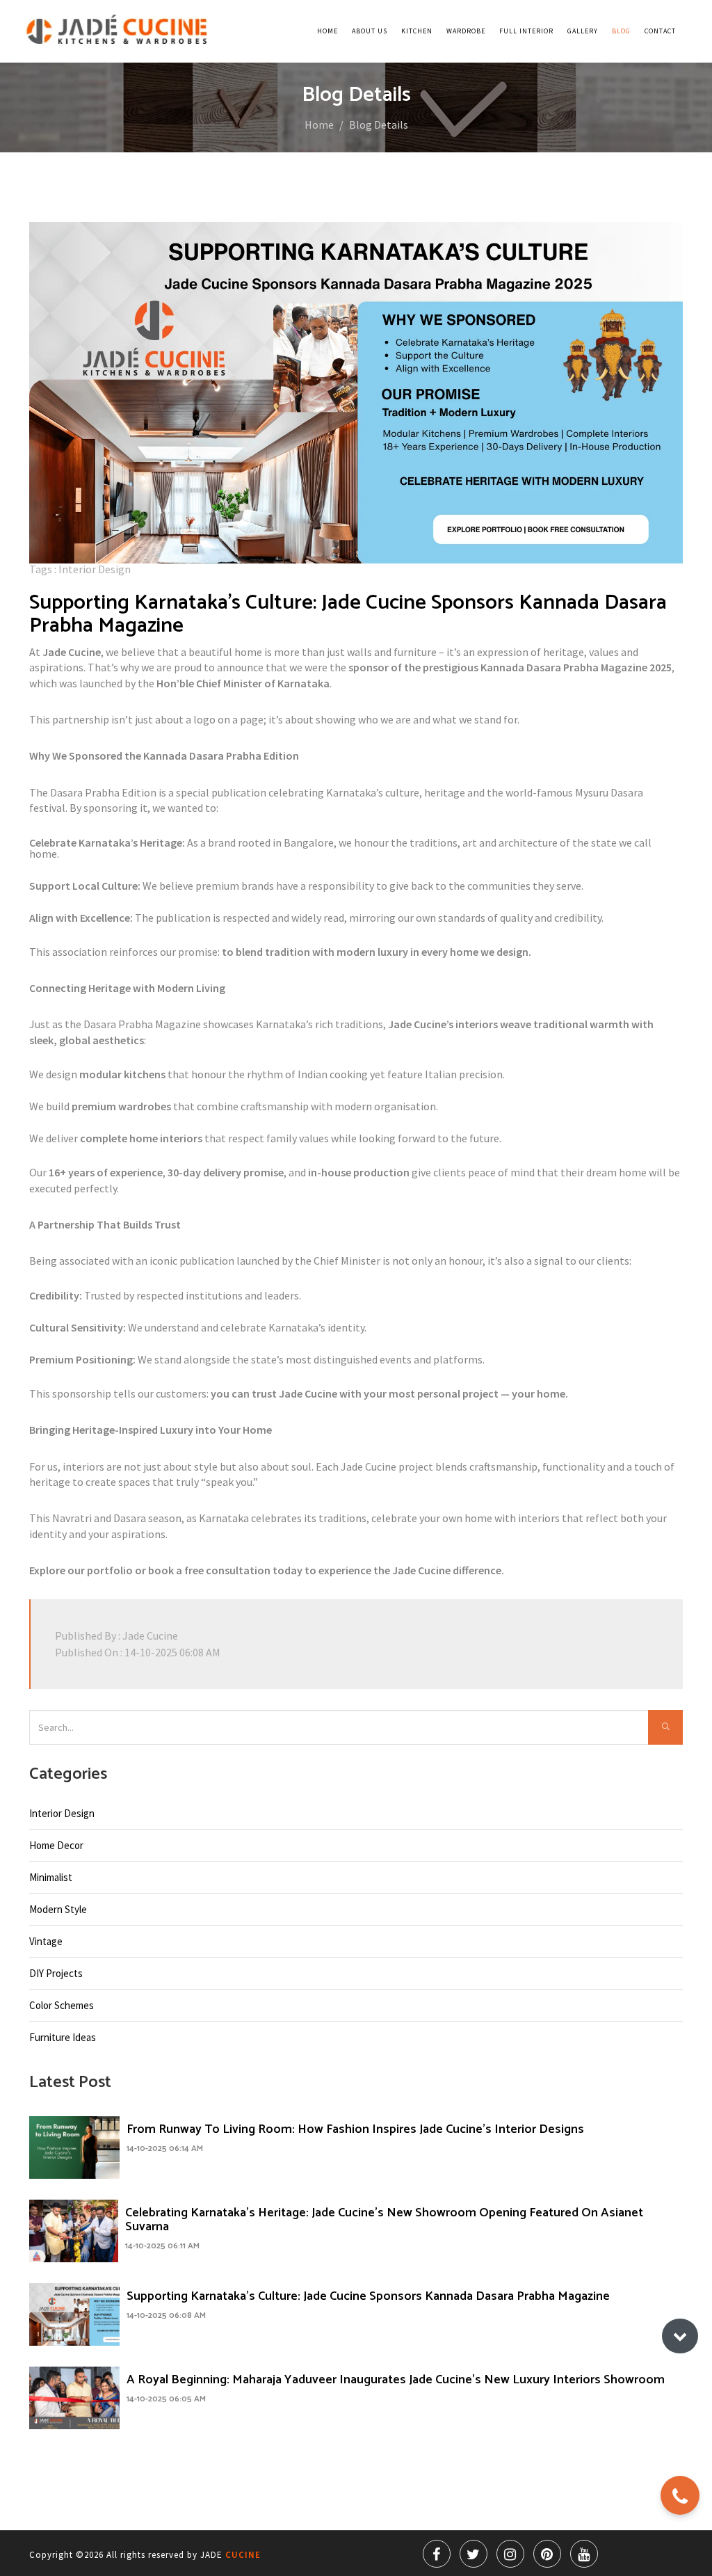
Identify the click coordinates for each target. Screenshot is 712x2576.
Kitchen (417, 31)
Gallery (583, 31)
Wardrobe (466, 31)
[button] (680, 2336)
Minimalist (51, 1877)
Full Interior (526, 31)
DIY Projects (56, 1973)
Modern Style (58, 1909)
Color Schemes (62, 2005)
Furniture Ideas (63, 2037)
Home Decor (56, 1845)
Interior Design (62, 1813)
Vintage (46, 1941)
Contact (660, 31)
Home (327, 31)
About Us (370, 31)
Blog (621, 31)
